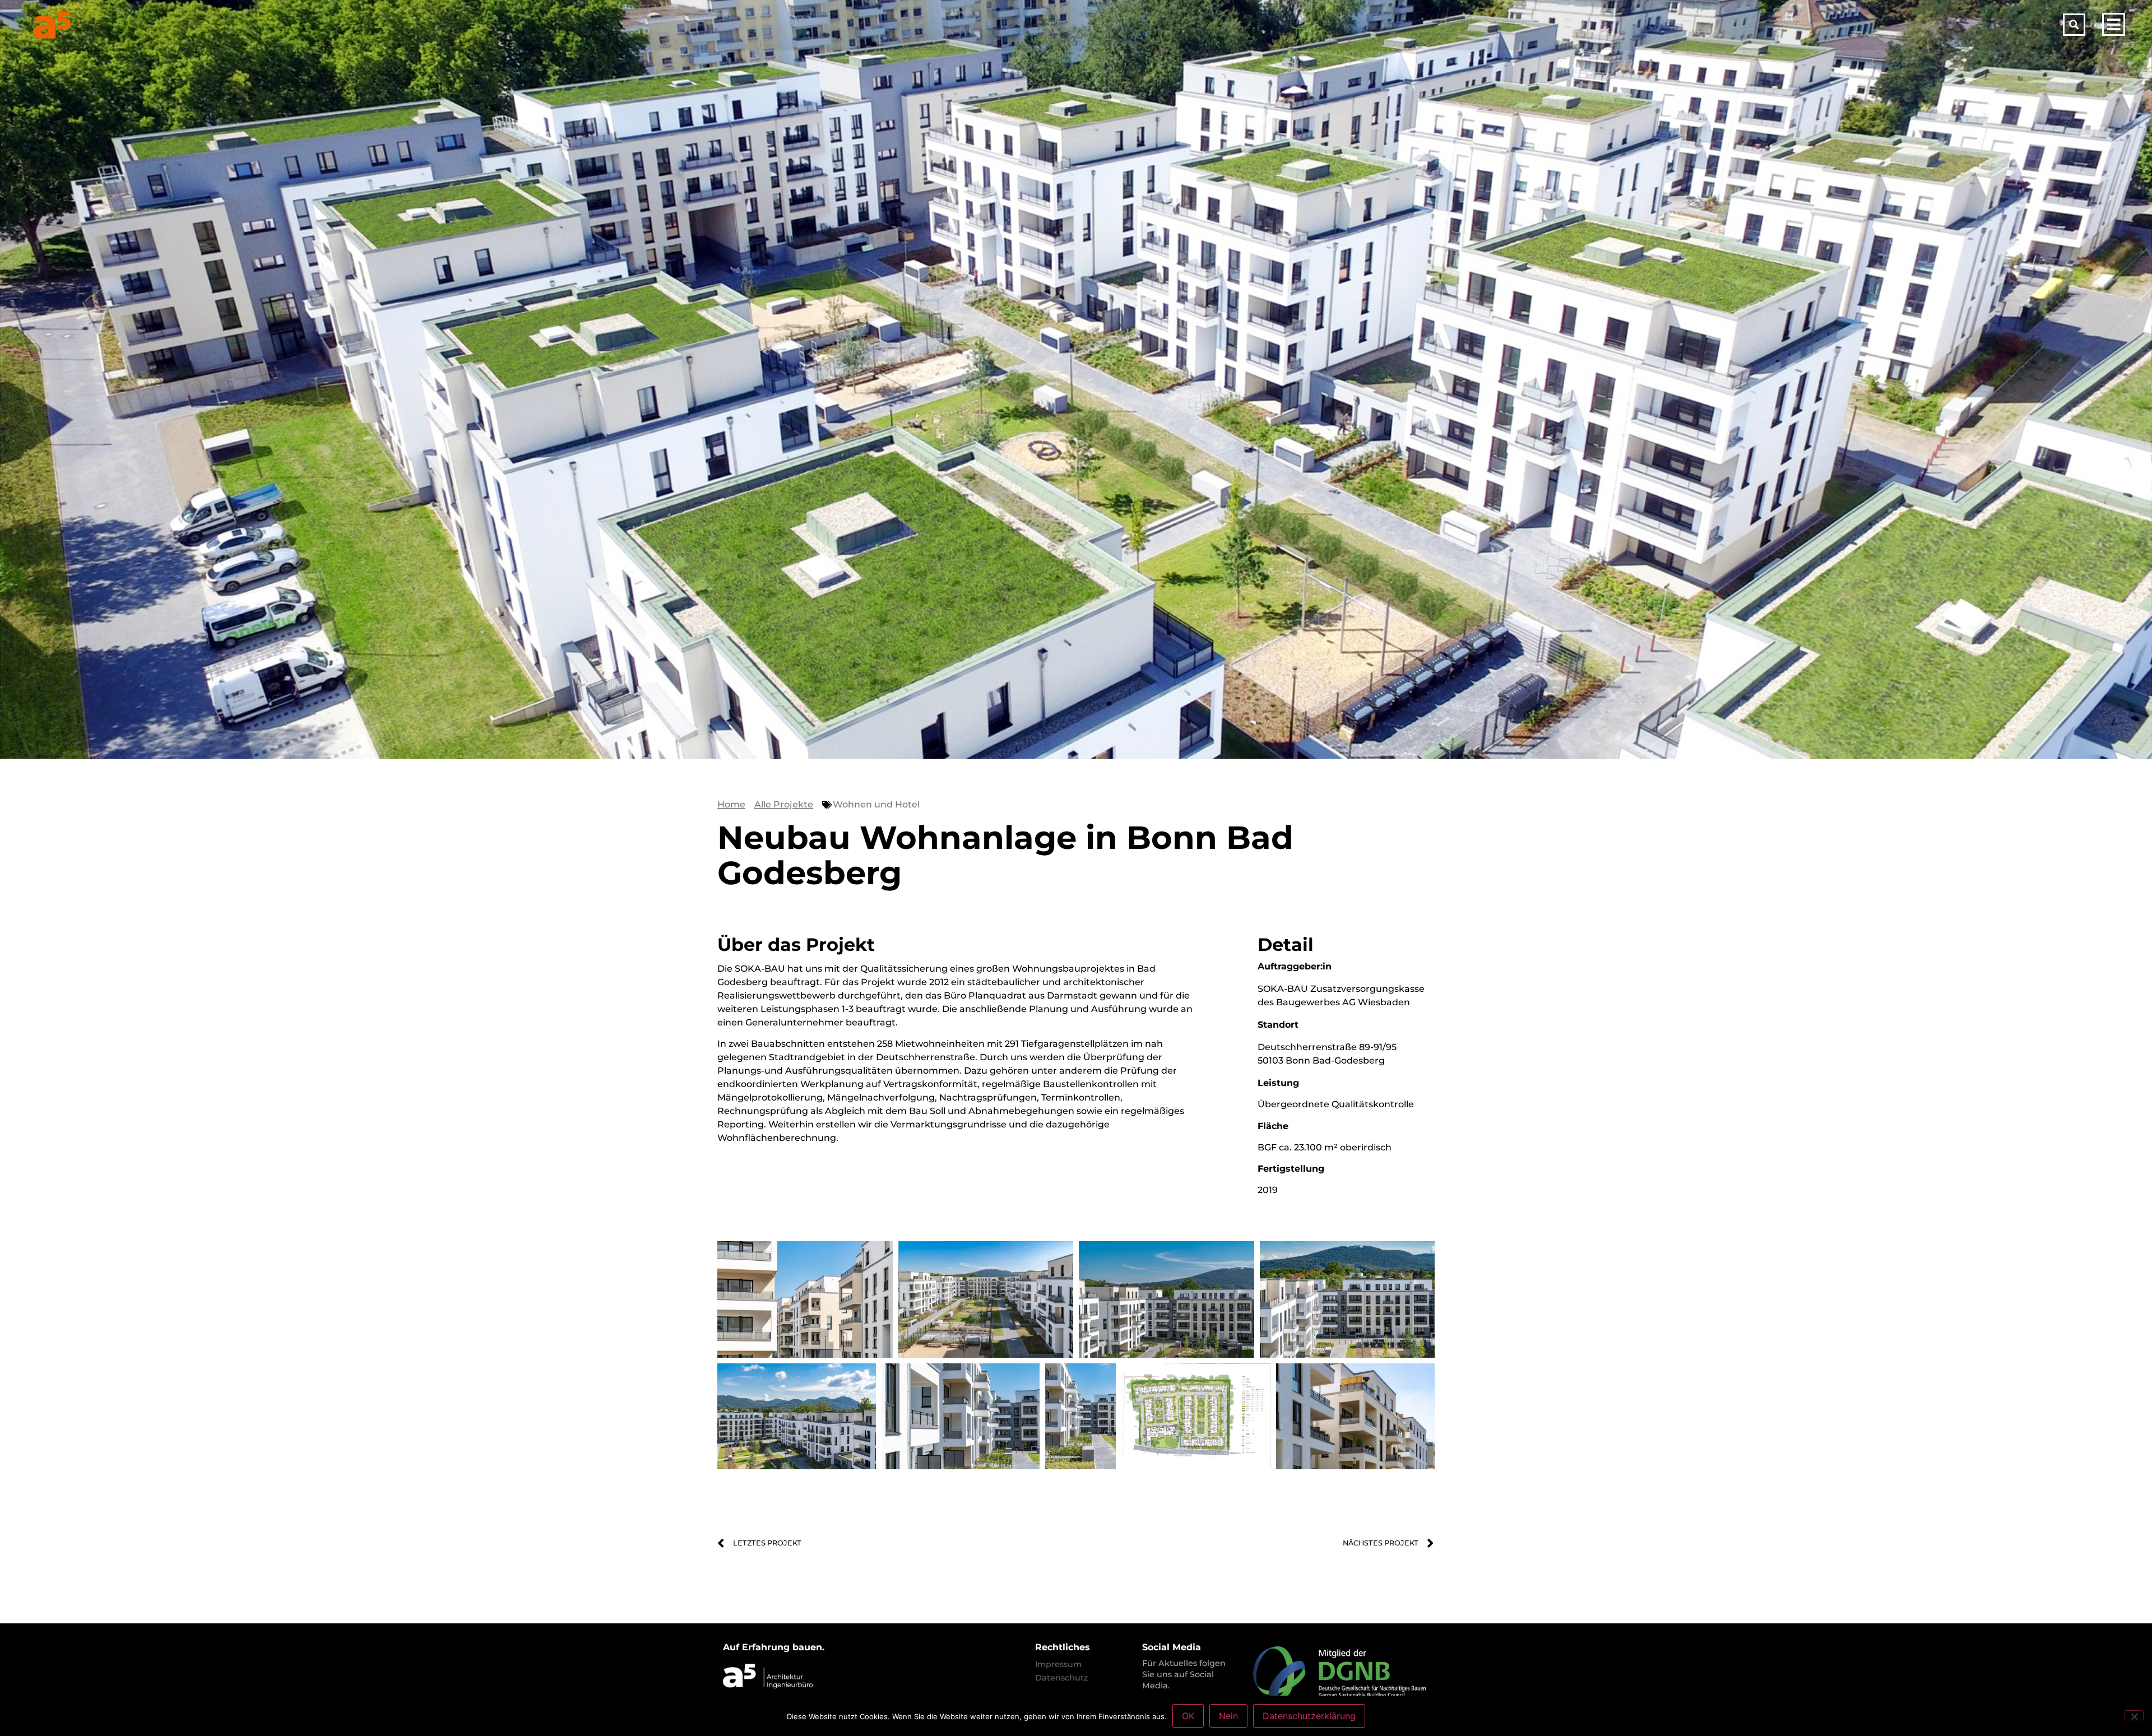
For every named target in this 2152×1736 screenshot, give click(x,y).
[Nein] (2134, 1715)
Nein (1228, 1716)
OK (1188, 1716)
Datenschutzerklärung (1309, 1716)
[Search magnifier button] (2074, 25)
